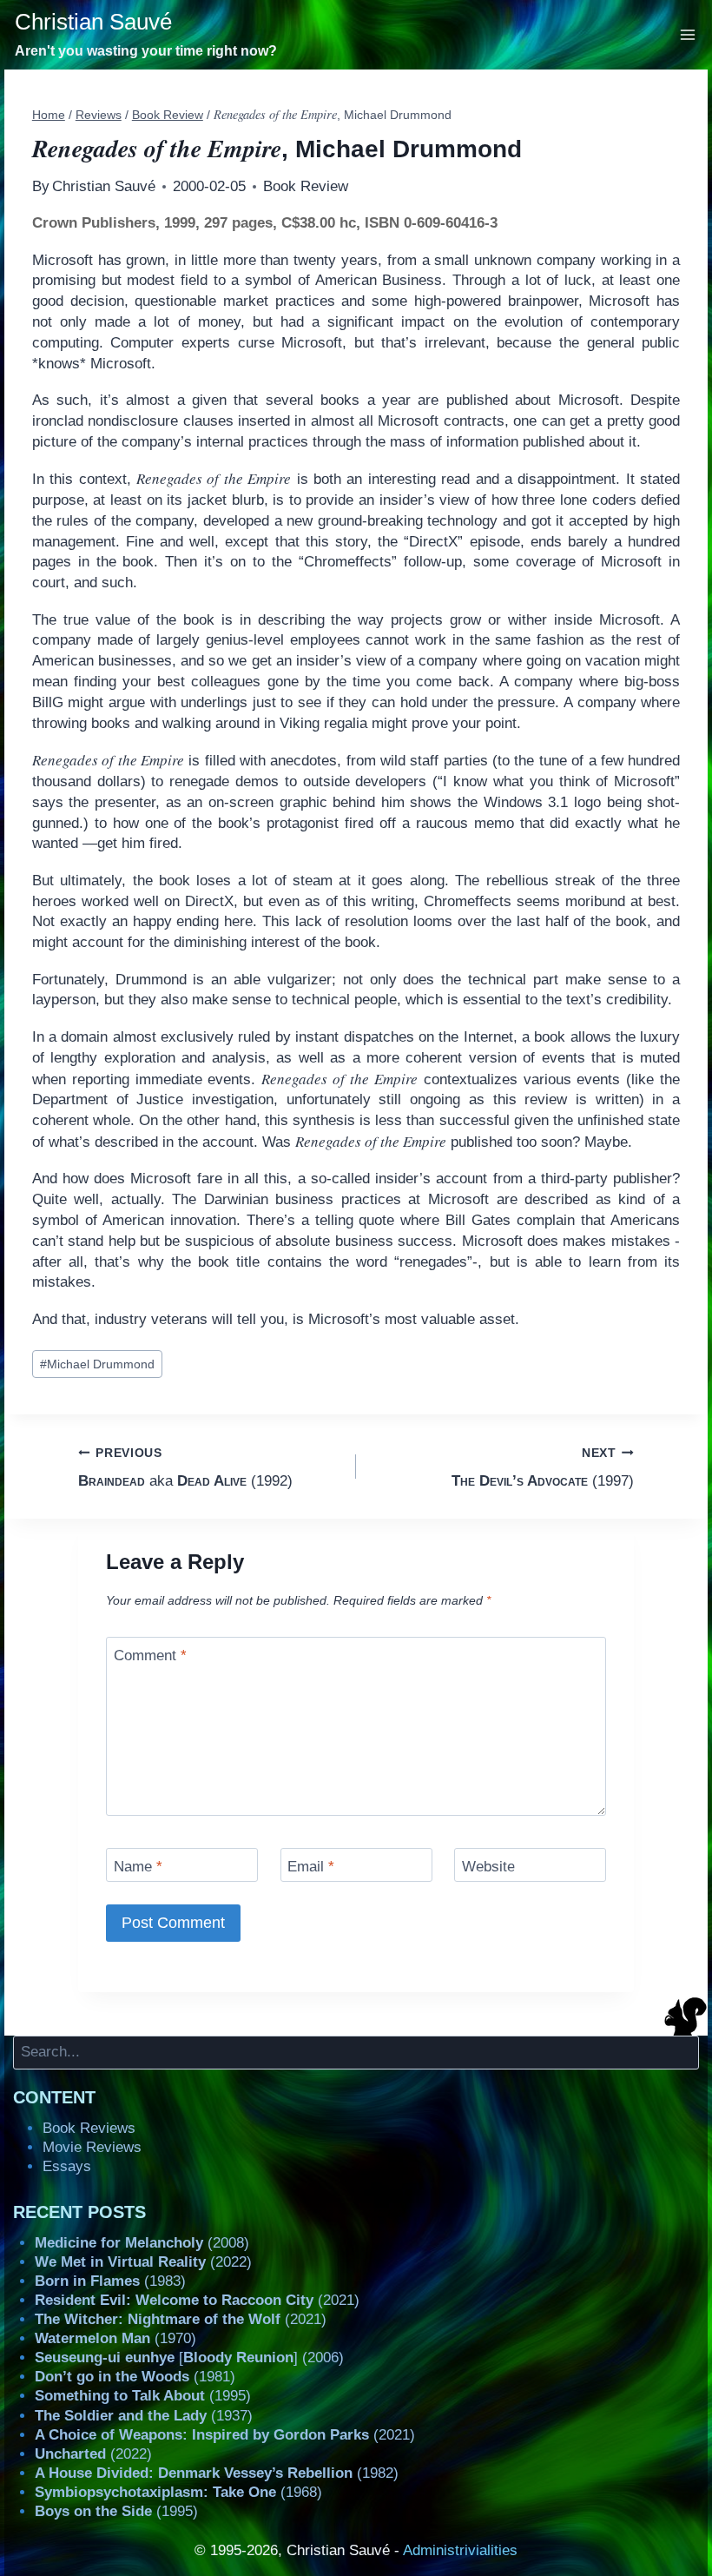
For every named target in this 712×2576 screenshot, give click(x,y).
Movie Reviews (92, 2147)
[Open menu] (688, 34)
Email (311, 1867)
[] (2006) (189, 2357)
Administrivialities (460, 2550)
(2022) (143, 2262)
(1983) (110, 2281)
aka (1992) (185, 1467)
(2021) (197, 2300)
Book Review (306, 186)
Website (488, 1867)
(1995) (143, 2396)
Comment (150, 1656)
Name (138, 1867)
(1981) (135, 2377)
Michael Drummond (97, 1364)
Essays (67, 2166)
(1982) (217, 2473)
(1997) (543, 1467)
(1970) (115, 2338)
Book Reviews (89, 2128)
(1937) (144, 2416)
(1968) (178, 2492)
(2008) (142, 2243)
